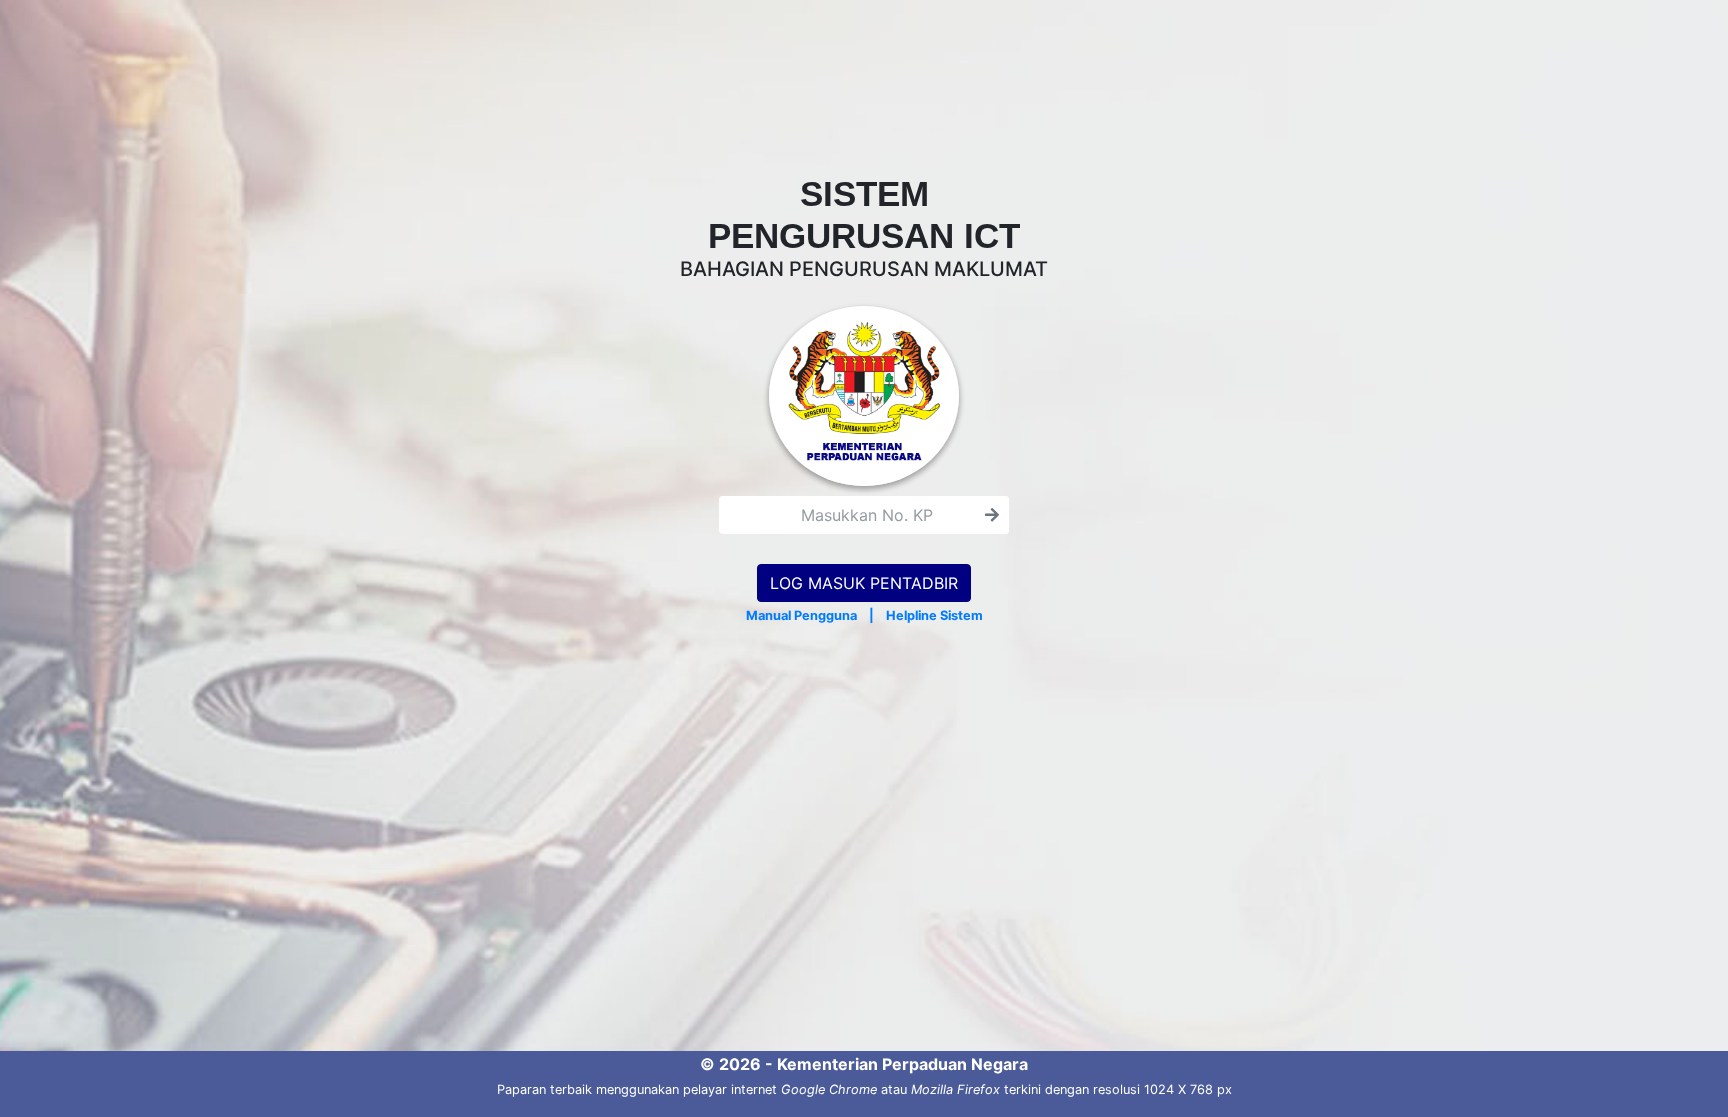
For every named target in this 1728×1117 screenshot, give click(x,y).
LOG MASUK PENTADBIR (864, 583)
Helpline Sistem (934, 615)
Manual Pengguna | (805, 615)
